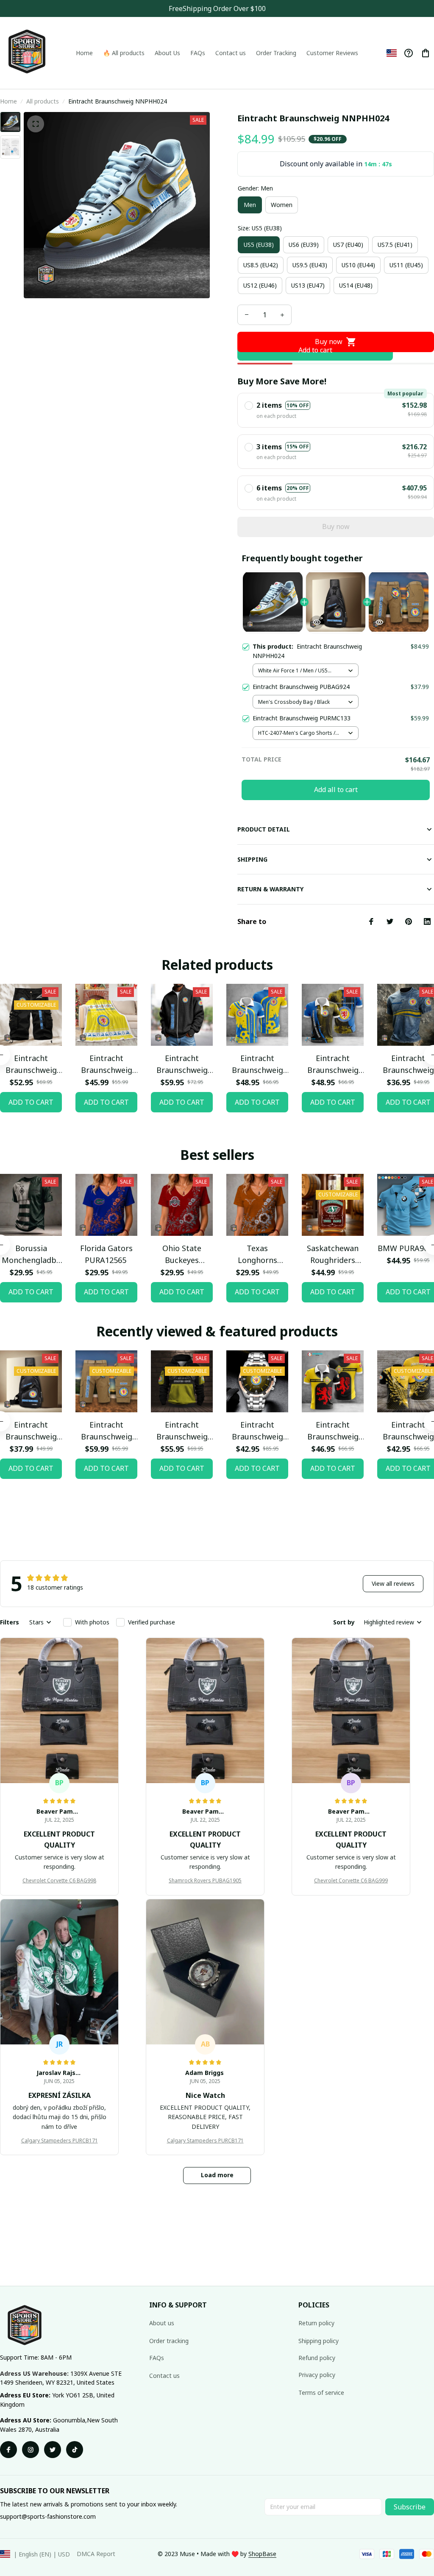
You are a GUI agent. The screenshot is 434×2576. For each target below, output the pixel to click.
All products (43, 101)
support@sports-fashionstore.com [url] (48, 2516)
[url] (262, 2554)
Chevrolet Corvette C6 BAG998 (59, 1880)
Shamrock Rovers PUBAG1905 (205, 1880)
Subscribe (410, 2507)
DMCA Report (96, 2554)
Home (8, 101)
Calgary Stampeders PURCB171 (60, 2141)
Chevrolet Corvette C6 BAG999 (351, 1880)
